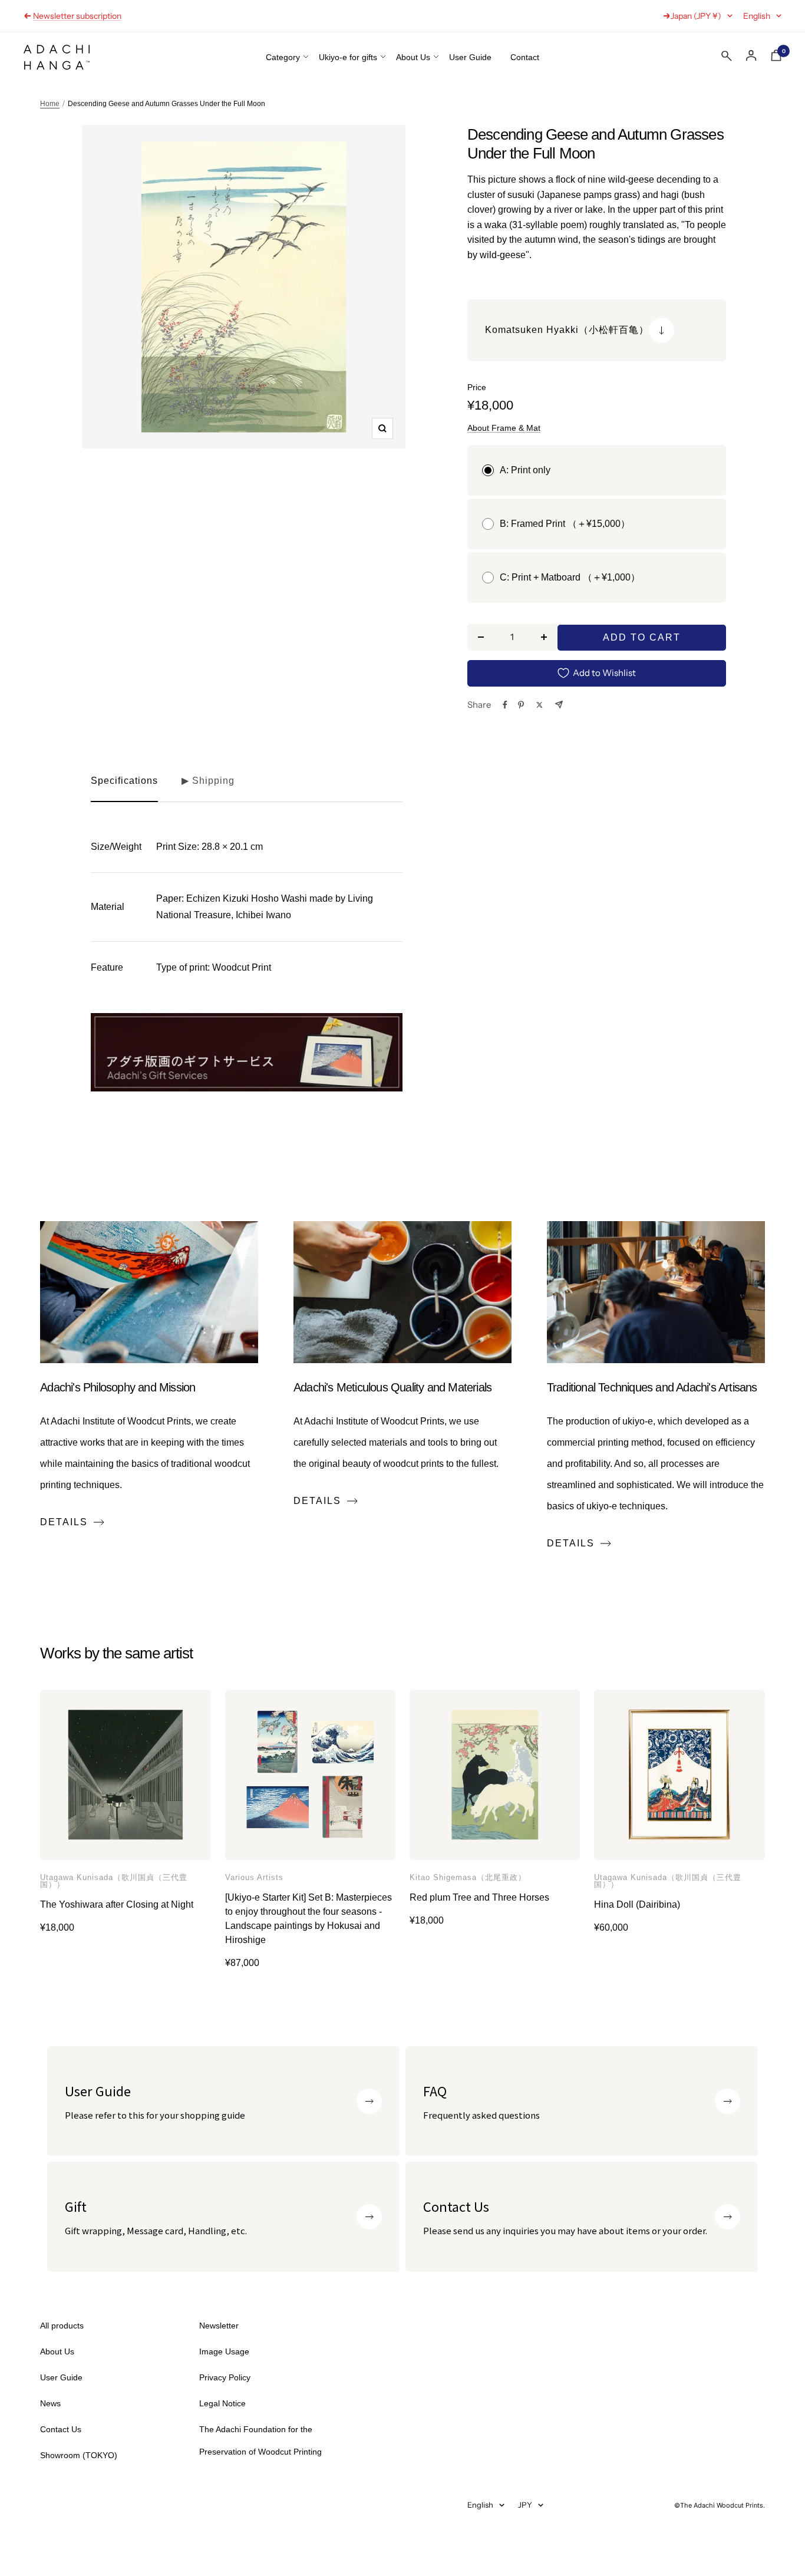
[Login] (751, 56)
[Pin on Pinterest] (521, 705)
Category (283, 57)
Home (50, 104)
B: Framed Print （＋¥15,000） (565, 524)
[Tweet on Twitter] (540, 705)
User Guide (470, 57)
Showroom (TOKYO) (79, 2455)
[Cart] (776, 58)
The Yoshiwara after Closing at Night (117, 1904)
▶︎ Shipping (208, 781)
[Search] (727, 58)
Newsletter (219, 2326)
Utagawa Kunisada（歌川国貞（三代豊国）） (114, 1881)
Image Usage (224, 2351)
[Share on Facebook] (505, 705)
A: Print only (525, 470)
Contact (525, 57)
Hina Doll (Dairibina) (637, 1904)
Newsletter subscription (77, 16)
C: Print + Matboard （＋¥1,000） (570, 577)
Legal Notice (222, 2403)
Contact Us (61, 2429)
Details (64, 1522)
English (757, 16)
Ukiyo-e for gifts (348, 57)
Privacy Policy (225, 2377)
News (50, 2403)
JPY (525, 2505)
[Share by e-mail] (559, 705)
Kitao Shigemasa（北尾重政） (468, 1878)
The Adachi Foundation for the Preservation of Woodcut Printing (260, 2440)
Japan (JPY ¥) (696, 16)
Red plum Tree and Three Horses (479, 1897)
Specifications (124, 781)
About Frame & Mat (504, 428)
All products (62, 2326)
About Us (413, 57)
